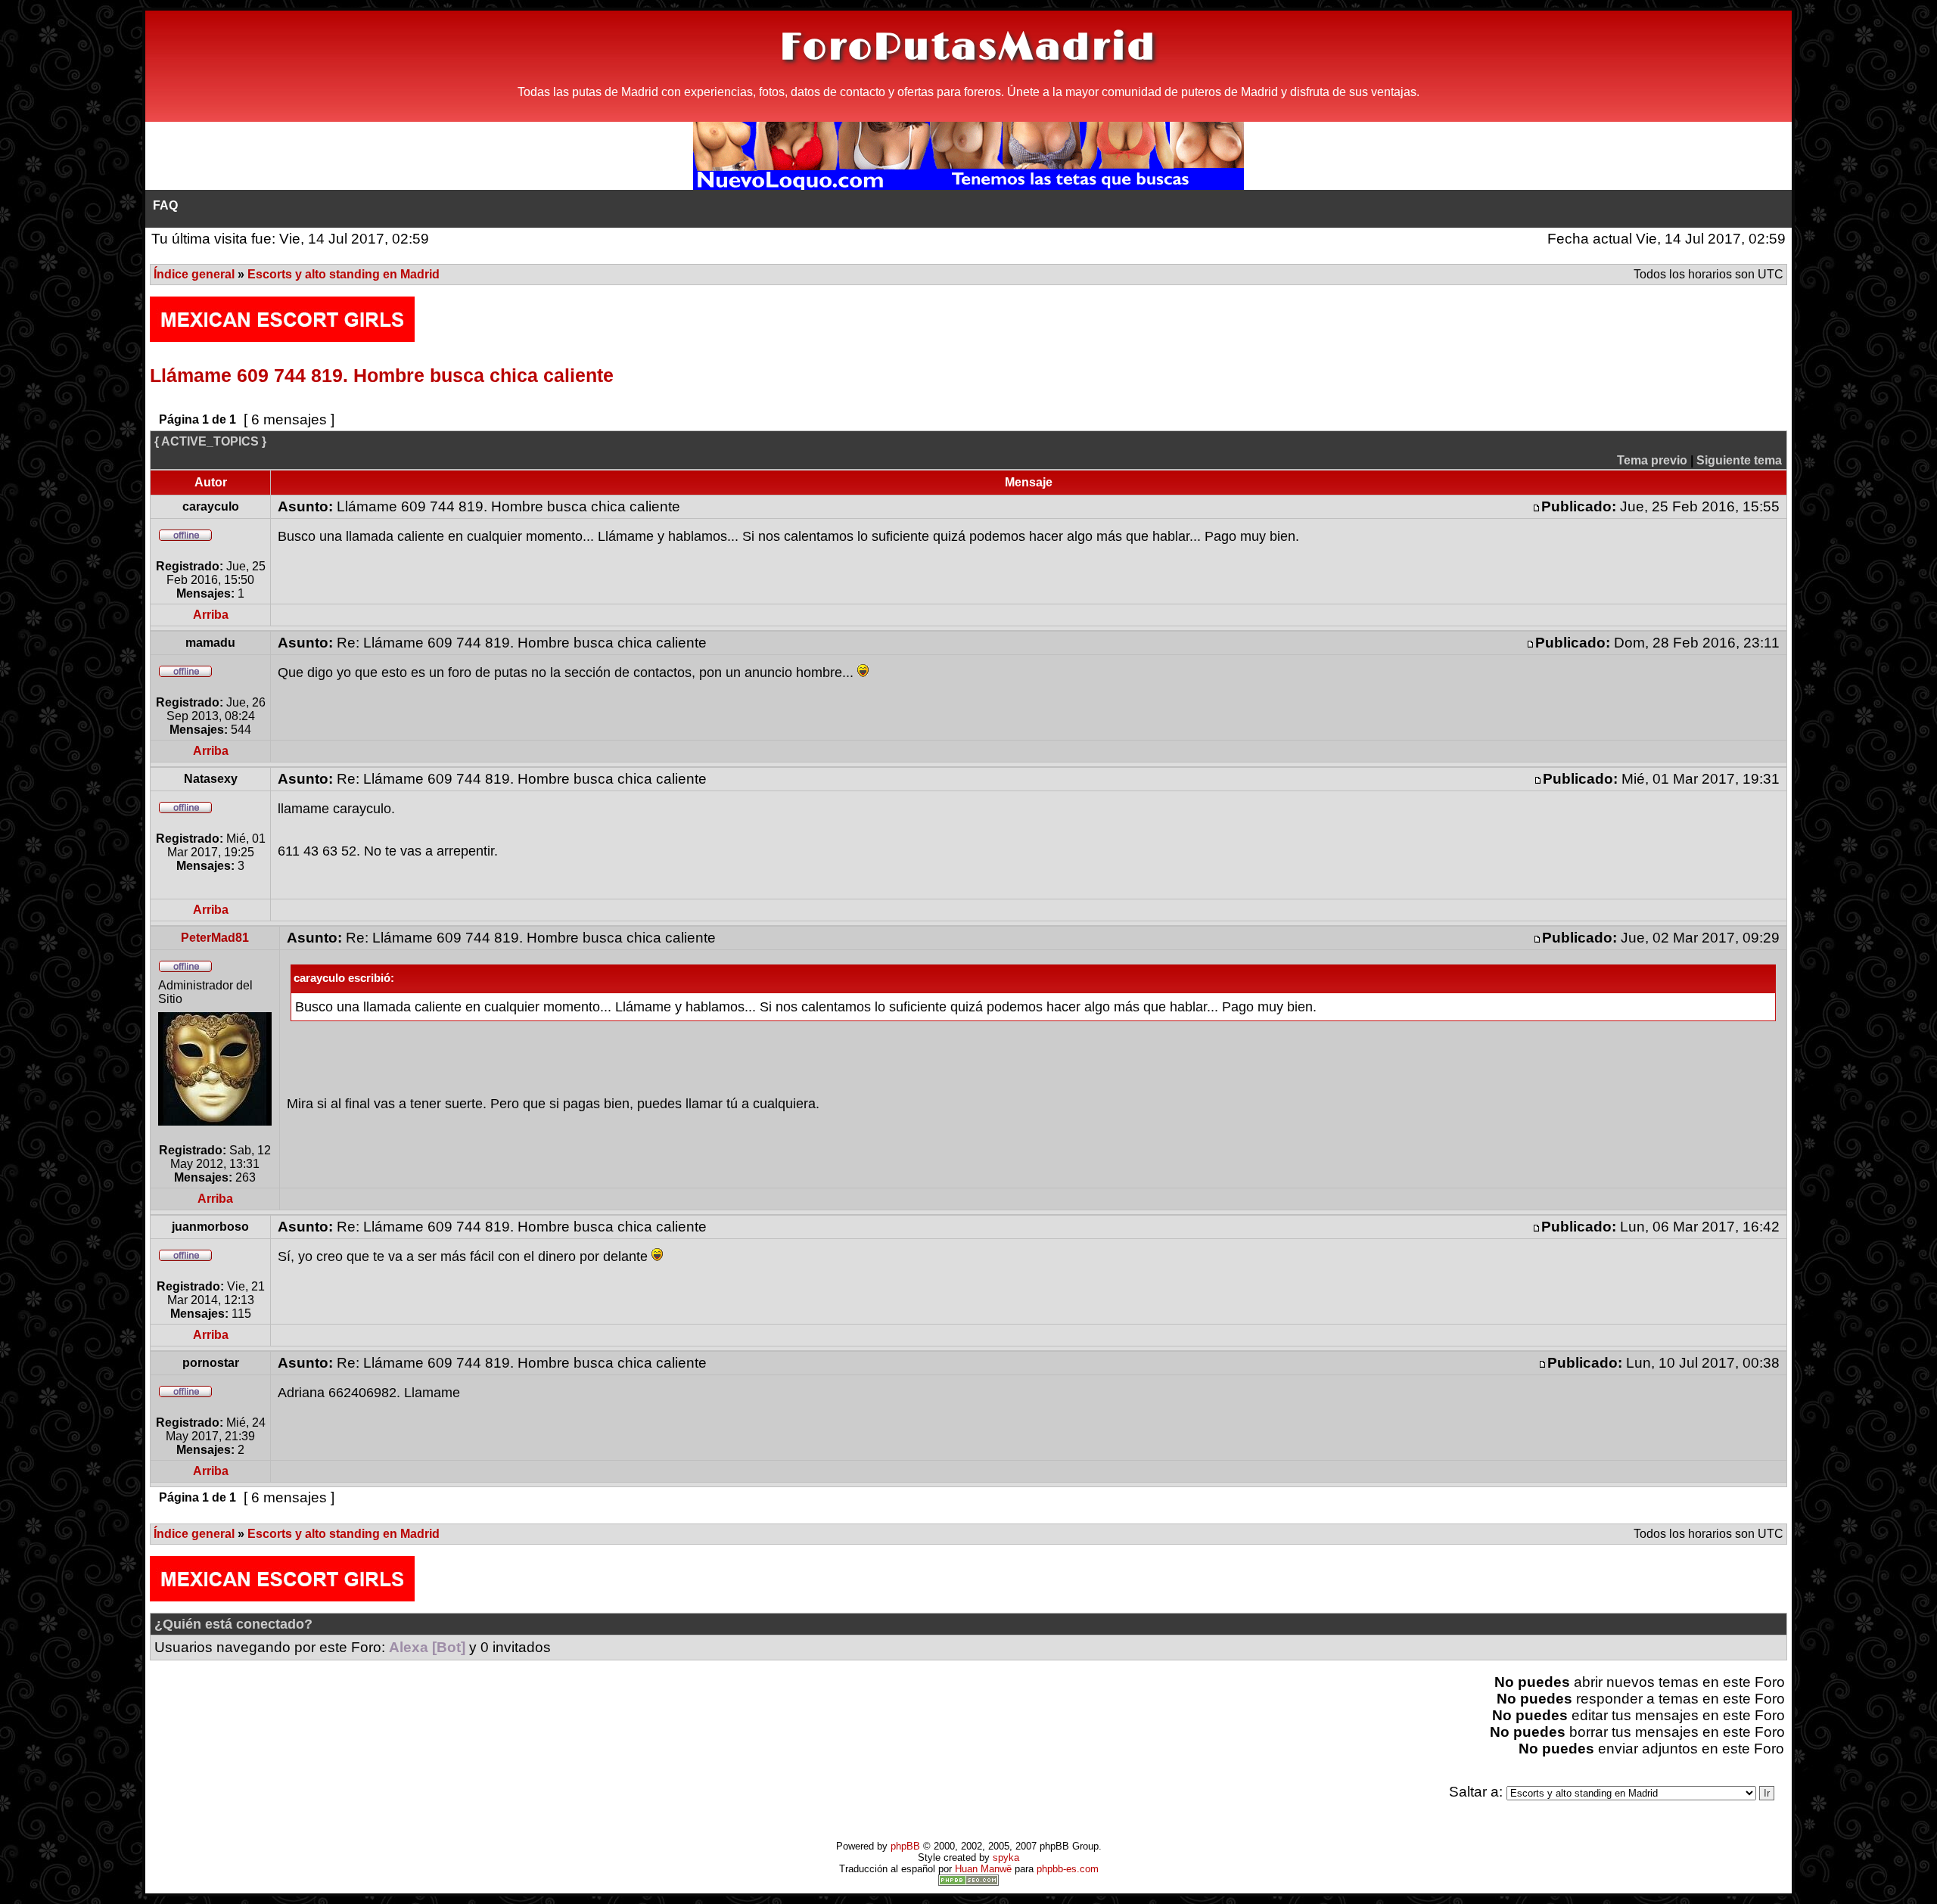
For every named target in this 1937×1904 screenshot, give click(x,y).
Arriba (211, 615)
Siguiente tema (1739, 460)
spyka (1006, 1857)
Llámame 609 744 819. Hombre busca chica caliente (382, 375)
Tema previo (1652, 460)
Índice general (194, 274)
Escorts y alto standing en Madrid (344, 274)
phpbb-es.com (1068, 1869)
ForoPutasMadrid (968, 48)
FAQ (165, 205)
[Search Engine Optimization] (968, 1882)
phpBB (905, 1846)
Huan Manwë (983, 1869)
